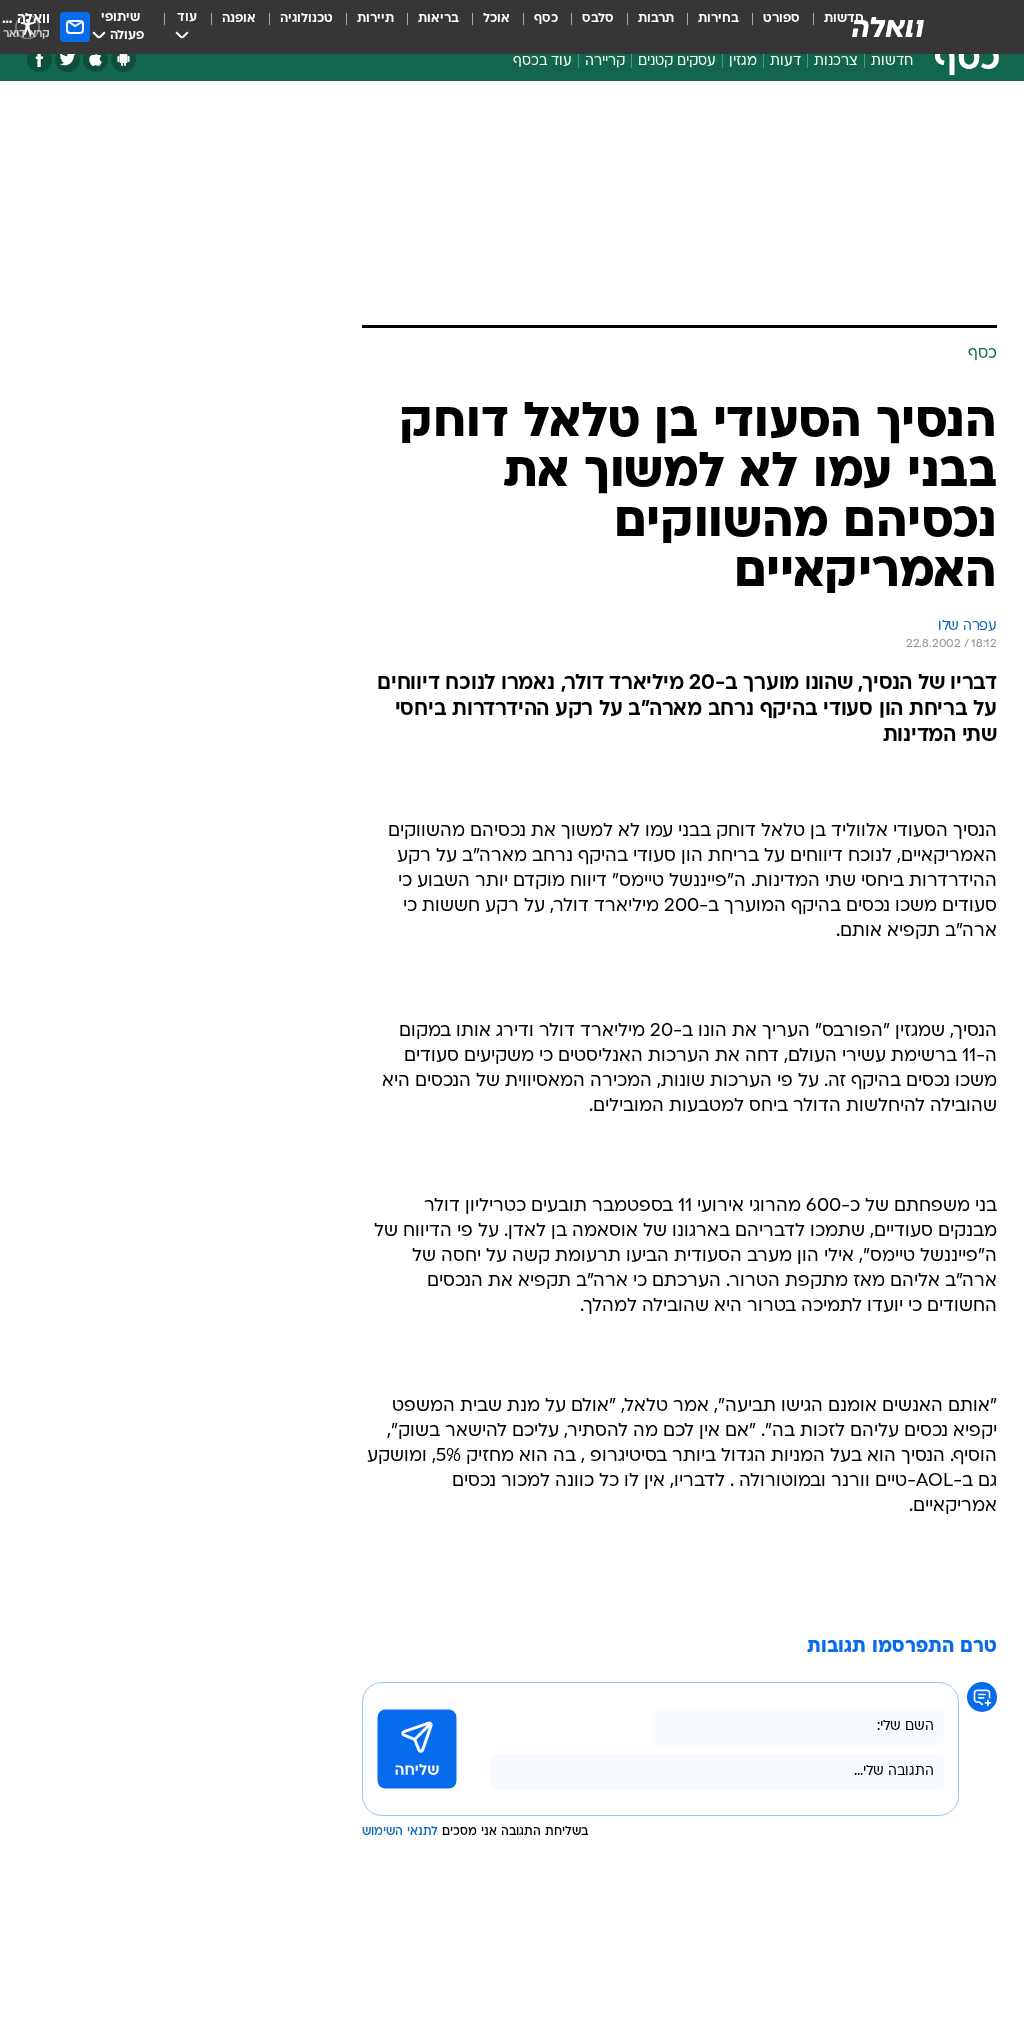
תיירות (375, 18)
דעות (785, 61)
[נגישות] (27, 26)
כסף (546, 18)
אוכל (496, 18)
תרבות (656, 18)
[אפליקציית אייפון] (95, 59)
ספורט (781, 18)
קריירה (605, 61)
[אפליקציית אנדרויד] (123, 59)
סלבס (598, 18)
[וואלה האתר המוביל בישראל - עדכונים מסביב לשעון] (888, 27)
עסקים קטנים (677, 61)
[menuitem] (769, 27)
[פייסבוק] (39, 59)
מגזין (743, 61)
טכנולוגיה (306, 18)
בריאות (438, 18)
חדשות (892, 61)
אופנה (239, 18)
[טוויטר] (67, 59)
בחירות (718, 18)
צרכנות (836, 61)
